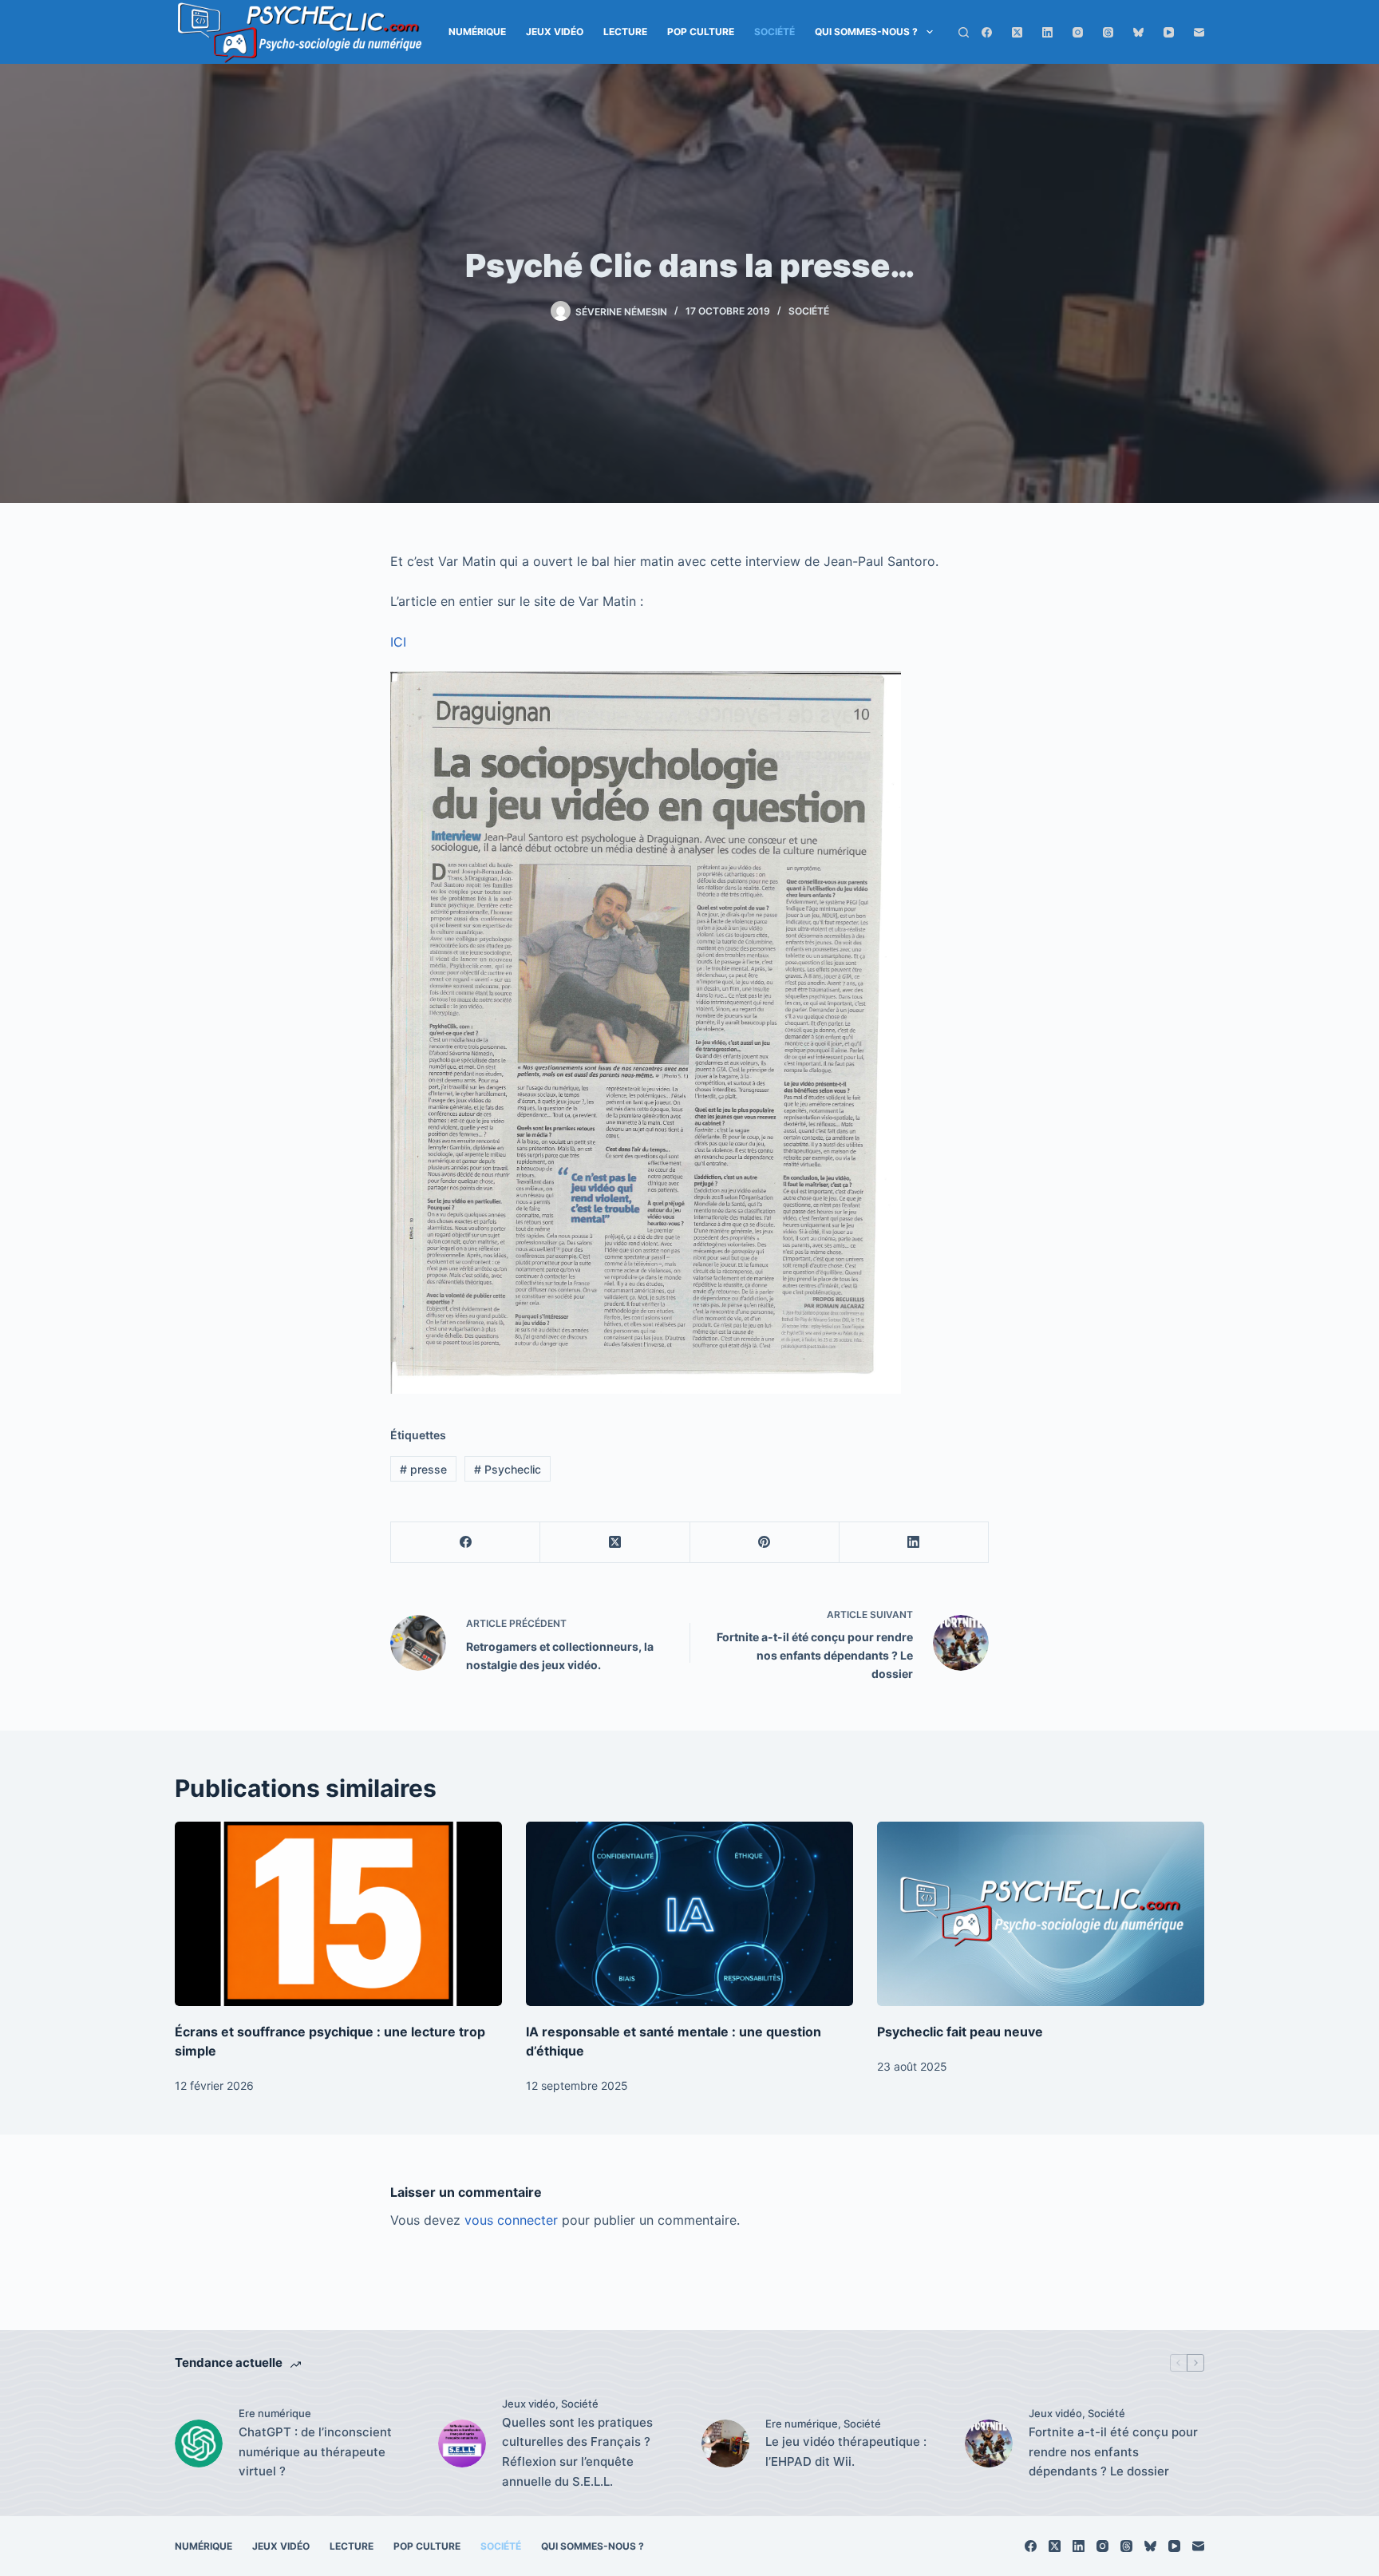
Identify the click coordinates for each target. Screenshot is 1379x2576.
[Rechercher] (964, 32)
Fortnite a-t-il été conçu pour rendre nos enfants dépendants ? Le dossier (1113, 2452)
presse (423, 1469)
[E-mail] (1199, 32)
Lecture (625, 32)
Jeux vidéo (555, 32)
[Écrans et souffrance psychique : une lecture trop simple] (338, 1914)
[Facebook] (987, 32)
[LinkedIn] (1047, 32)
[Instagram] (1078, 32)
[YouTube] (1169, 32)
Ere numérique (275, 2413)
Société (774, 32)
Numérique (477, 32)
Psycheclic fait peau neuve (960, 2032)
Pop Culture (701, 32)
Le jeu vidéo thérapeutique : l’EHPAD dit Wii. (846, 2451)
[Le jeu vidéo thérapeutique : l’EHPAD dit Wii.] (725, 2443)
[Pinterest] (765, 1543)
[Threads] (1108, 32)
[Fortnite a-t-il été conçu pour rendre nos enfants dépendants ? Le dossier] (989, 2443)
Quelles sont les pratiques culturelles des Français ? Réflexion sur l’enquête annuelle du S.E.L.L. (577, 2452)
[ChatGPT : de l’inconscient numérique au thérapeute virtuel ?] (199, 2443)
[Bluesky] (1138, 32)
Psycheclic (508, 1469)
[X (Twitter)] (1017, 32)
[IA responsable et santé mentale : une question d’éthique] (689, 1914)
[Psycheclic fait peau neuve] (1041, 1914)
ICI (398, 642)
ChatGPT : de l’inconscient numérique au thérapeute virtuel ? (315, 2452)
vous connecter (511, 2220)
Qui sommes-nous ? (866, 32)
